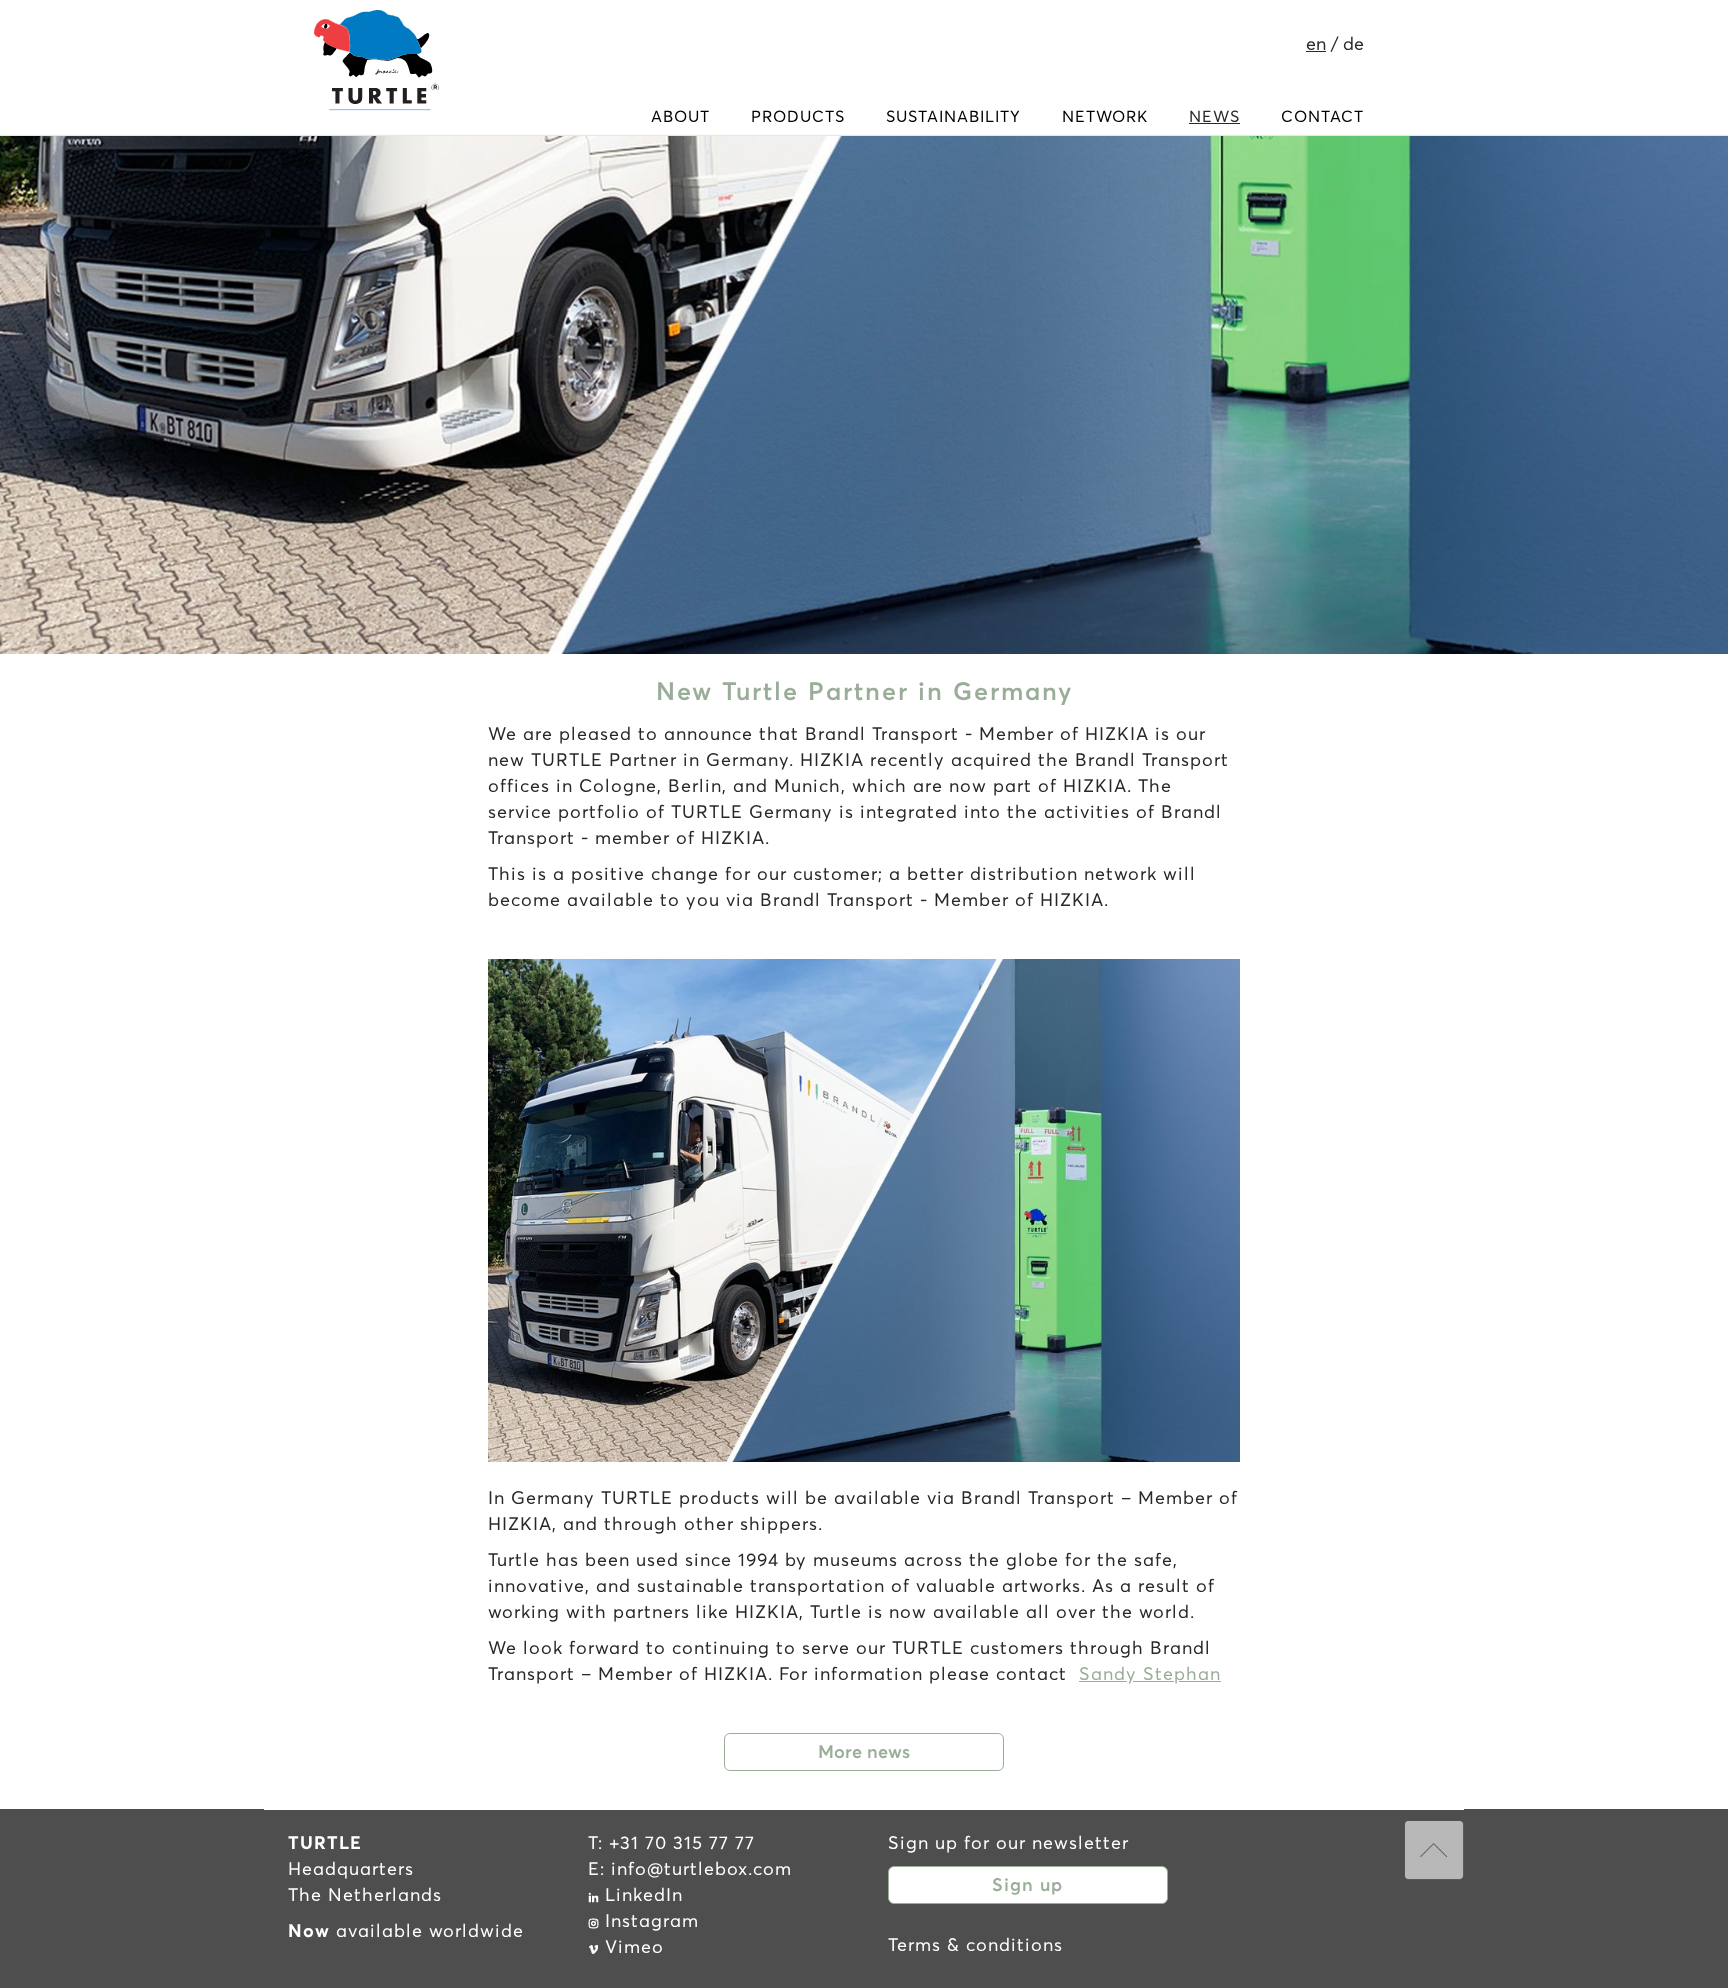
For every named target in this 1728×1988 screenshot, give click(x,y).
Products (798, 116)
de (1353, 43)
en (1316, 43)
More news (864, 1751)
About (680, 116)
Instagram (652, 1920)
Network (1105, 116)
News (1214, 116)
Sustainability (953, 116)
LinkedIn (644, 1894)
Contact (1322, 116)
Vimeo (634, 1946)
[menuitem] (680, 116)
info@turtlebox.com (701, 1868)
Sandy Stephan (1150, 1673)
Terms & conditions (975, 1944)
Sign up (1027, 1884)
